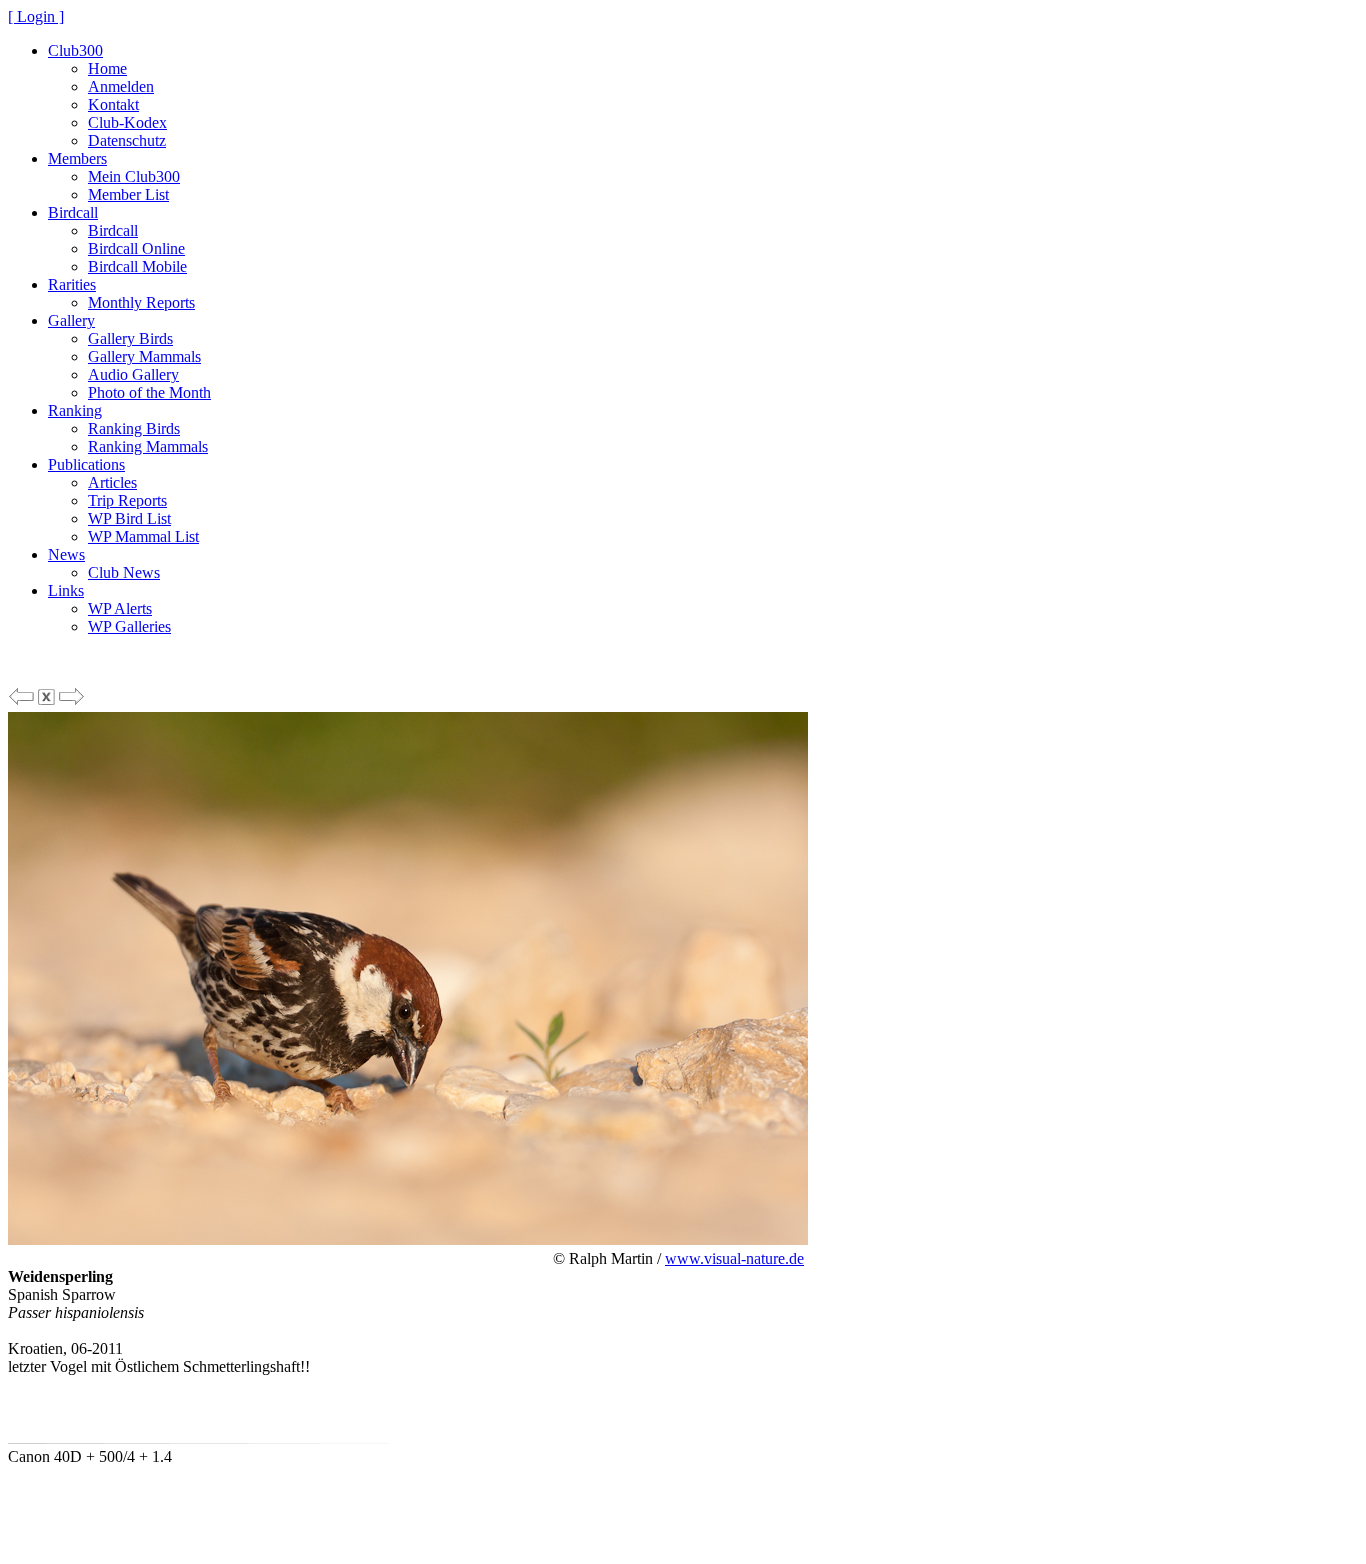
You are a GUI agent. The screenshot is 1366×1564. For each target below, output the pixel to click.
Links (66, 590)
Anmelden (121, 86)
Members (77, 158)
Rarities (72, 284)
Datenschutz (127, 140)
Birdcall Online (136, 248)
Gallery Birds (130, 338)
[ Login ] (36, 16)
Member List (128, 194)
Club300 (75, 50)
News (66, 554)
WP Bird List (129, 518)
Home (107, 68)
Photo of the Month (149, 392)
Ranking (75, 410)
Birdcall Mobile (137, 266)
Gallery (71, 320)
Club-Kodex (127, 122)
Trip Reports (127, 500)
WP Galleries (129, 626)
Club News (124, 572)
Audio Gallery (133, 374)
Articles (112, 482)
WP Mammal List (143, 536)
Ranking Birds (134, 428)
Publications (86, 464)
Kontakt (113, 104)
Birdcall (73, 212)
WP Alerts (120, 608)
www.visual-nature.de (734, 1258)
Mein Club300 (134, 176)
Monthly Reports (141, 302)
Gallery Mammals (144, 356)
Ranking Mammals (148, 446)
